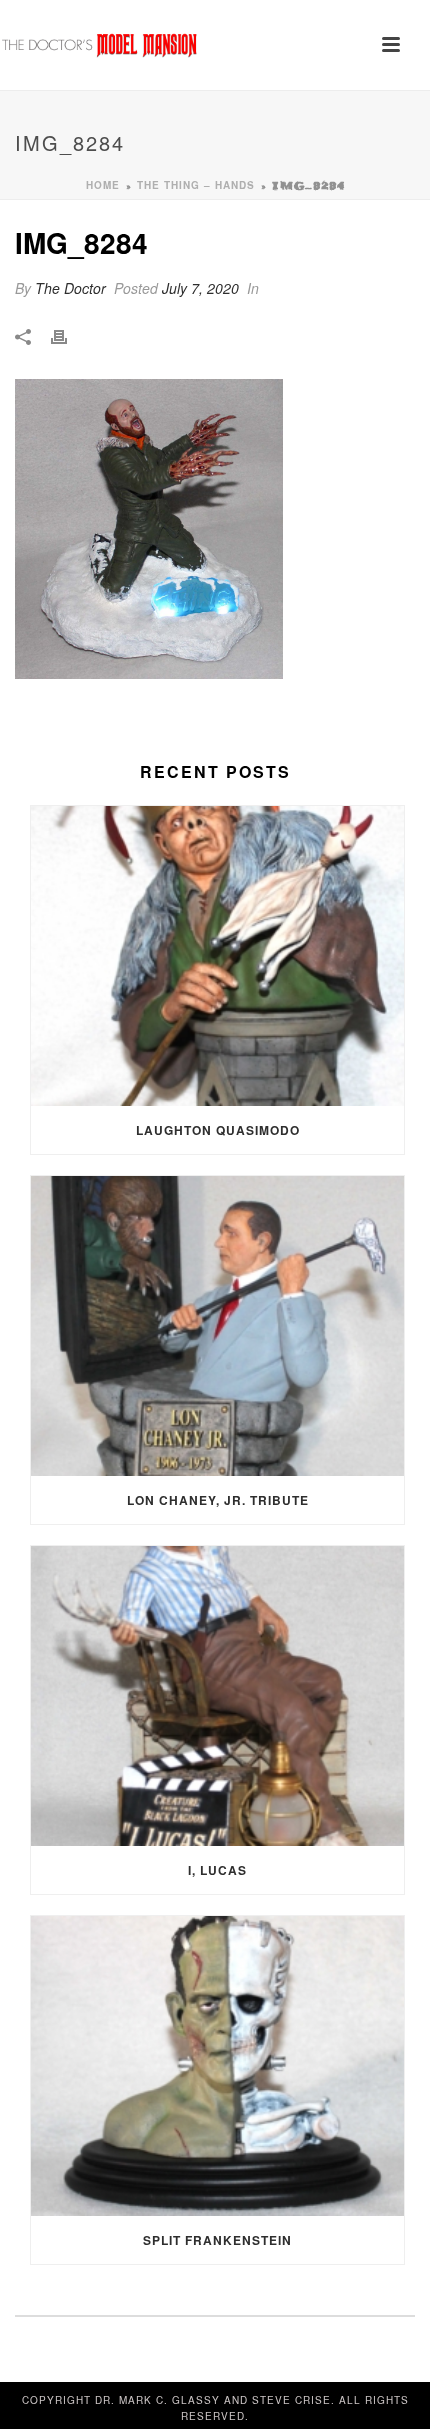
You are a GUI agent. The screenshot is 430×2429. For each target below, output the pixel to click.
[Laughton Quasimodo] (217, 956)
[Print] (69, 335)
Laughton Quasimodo (218, 1130)
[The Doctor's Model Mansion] (100, 45)
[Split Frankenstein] (217, 2066)
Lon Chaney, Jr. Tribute (218, 1500)
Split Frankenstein (217, 2240)
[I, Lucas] (217, 1696)
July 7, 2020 (200, 288)
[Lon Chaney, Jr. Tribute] (217, 1326)
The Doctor (70, 288)
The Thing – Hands (196, 185)
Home (103, 185)
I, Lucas (217, 1870)
